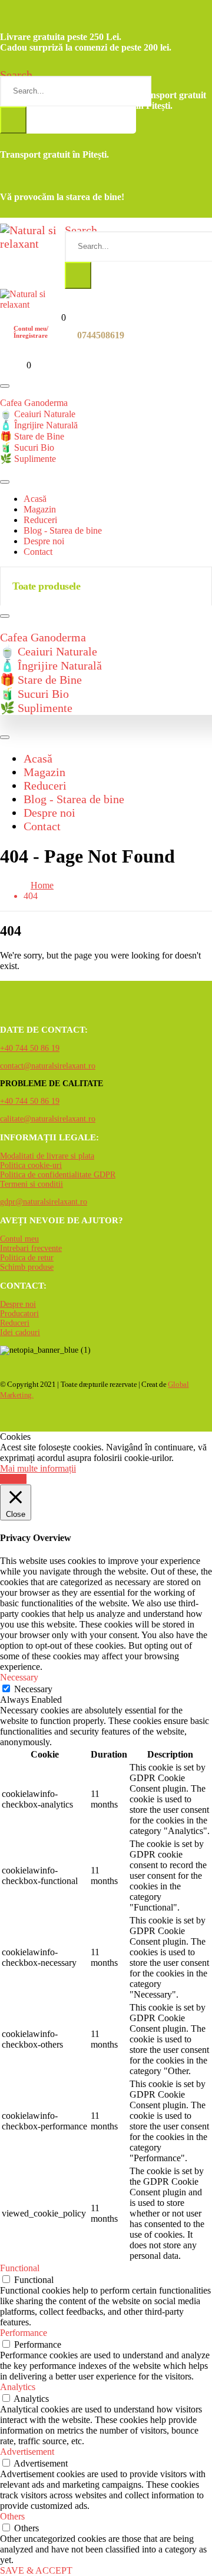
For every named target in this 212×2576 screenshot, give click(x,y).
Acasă (35, 499)
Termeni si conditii (32, 1184)
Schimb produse (27, 1267)
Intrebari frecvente (31, 1248)
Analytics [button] (18, 2387)
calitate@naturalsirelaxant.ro (48, 1119)
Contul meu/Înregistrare (31, 332)
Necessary (33, 1689)
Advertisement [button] (27, 2452)
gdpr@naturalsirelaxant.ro (44, 1202)
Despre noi (44, 541)
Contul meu (19, 1239)
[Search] (13, 120)
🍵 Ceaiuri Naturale (38, 414)
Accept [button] (13, 1479)
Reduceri (40, 520)
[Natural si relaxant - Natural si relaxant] (32, 244)
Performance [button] (24, 2333)
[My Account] (7, 334)
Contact (38, 552)
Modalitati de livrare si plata (47, 1156)
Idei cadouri (20, 1332)
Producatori (19, 1314)
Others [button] (12, 2516)
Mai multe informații (38, 1468)
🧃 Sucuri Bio (27, 447)
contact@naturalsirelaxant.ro (48, 1066)
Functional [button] (20, 2268)
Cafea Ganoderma (34, 403)
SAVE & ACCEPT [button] (36, 2570)
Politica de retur (27, 1258)
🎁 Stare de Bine (32, 436)
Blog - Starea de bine (63, 530)
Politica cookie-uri (31, 1165)
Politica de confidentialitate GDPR (58, 1175)
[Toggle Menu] (5, 386)
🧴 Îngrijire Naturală (39, 425)
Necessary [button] (19, 1677)
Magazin (40, 509)
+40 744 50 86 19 (30, 1048)
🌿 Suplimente (28, 459)
